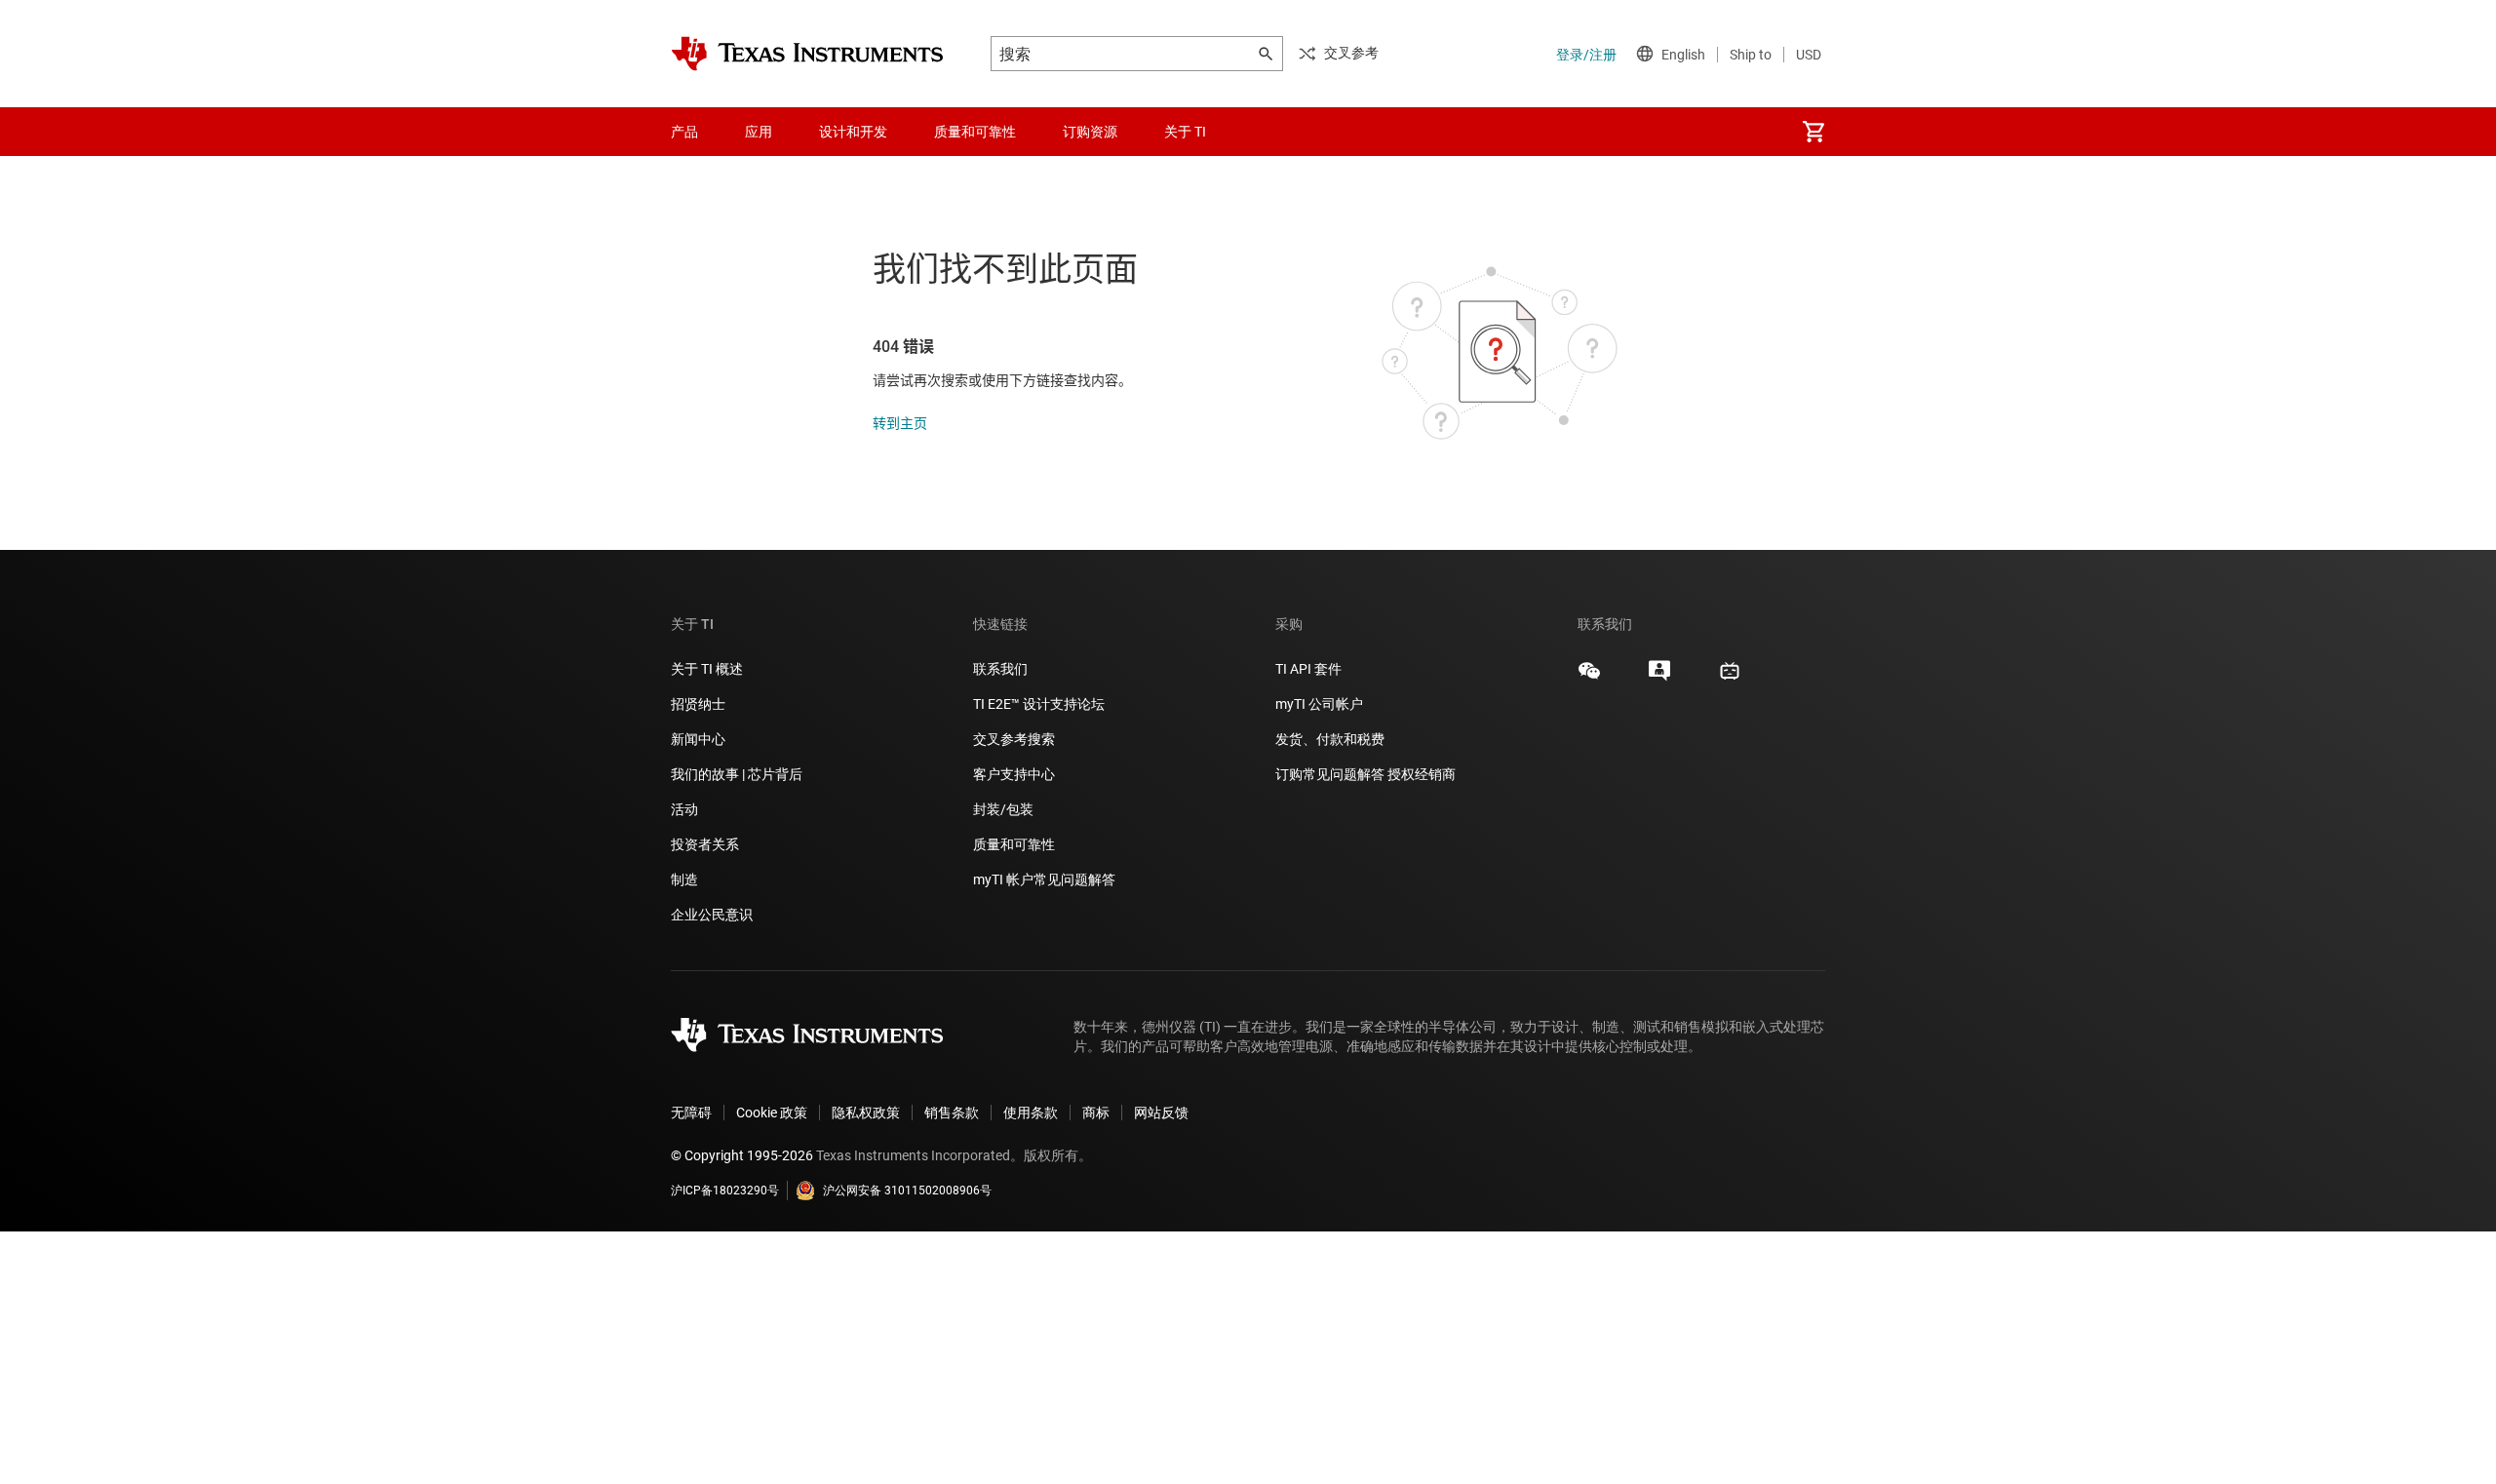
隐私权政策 (866, 1113)
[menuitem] (1813, 132)
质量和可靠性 (1015, 844)
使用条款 (1031, 1113)
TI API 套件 (1308, 669)
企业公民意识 (712, 915)
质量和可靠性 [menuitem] (975, 132)
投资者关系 (705, 844)
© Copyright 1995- (742, 1155)
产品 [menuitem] (684, 132)
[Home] (807, 54)
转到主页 (900, 423)
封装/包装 (1003, 809)
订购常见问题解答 (1330, 774)
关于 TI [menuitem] (1185, 132)
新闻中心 (698, 739)
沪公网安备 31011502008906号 (907, 1191)
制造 (684, 879)
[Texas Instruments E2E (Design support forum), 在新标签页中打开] (1659, 678)
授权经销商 (1422, 774)
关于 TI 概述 (707, 669)
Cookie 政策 (772, 1113)
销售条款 (952, 1113)
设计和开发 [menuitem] (853, 132)
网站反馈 (1161, 1113)
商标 (1096, 1113)
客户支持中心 (1014, 774)
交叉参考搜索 (1014, 739)
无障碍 (691, 1113)
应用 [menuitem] (759, 132)
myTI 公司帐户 (1319, 704)
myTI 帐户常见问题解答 (1044, 879)
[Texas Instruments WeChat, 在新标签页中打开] (1589, 678)
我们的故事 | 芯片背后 (737, 774)
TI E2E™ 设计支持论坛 (1039, 704)
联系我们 (1000, 669)
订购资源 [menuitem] (1090, 132)
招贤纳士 (698, 704)
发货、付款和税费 (1330, 739)
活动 (684, 809)
